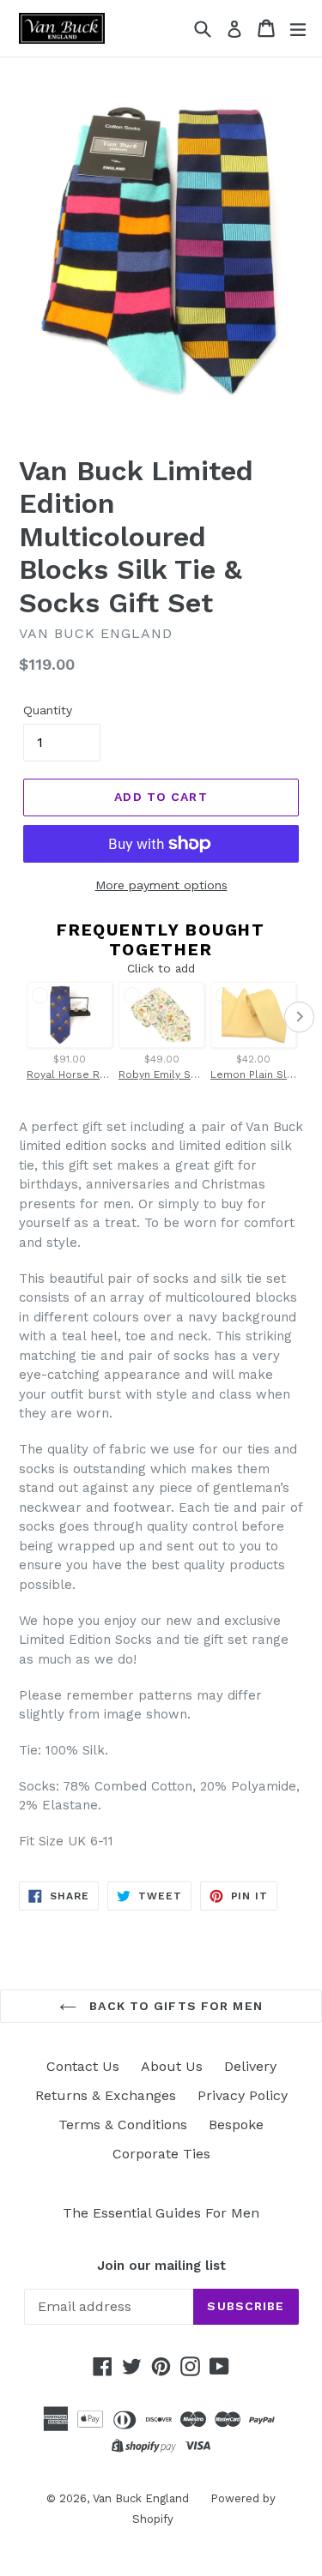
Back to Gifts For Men (174, 2006)
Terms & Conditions (123, 2125)
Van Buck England (141, 2498)
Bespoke (236, 2125)
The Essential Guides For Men (161, 2213)
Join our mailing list (161, 2266)
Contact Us (83, 2066)
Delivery (250, 2066)
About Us (172, 2066)
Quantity (48, 710)
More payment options (161, 885)
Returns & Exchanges (106, 2095)
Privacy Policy (243, 2095)
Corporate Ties (161, 2154)
